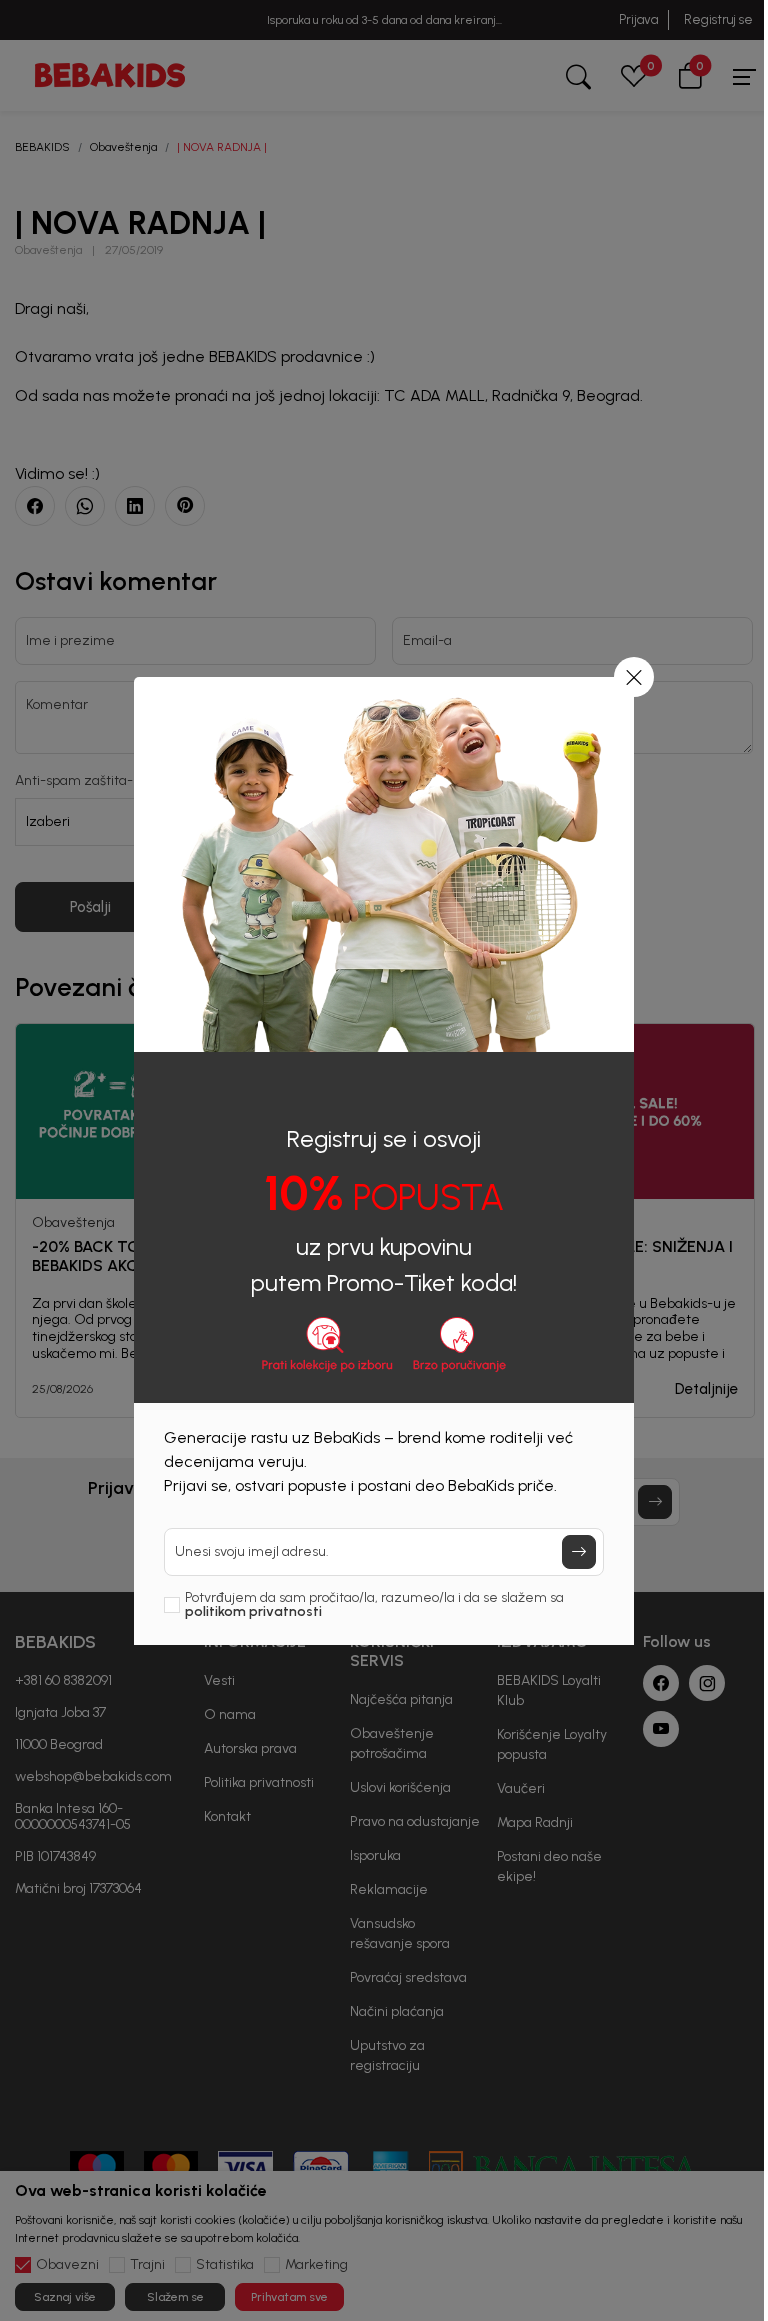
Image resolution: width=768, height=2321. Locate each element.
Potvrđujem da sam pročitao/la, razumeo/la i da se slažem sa (374, 1605)
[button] (634, 677)
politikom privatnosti (253, 1611)
